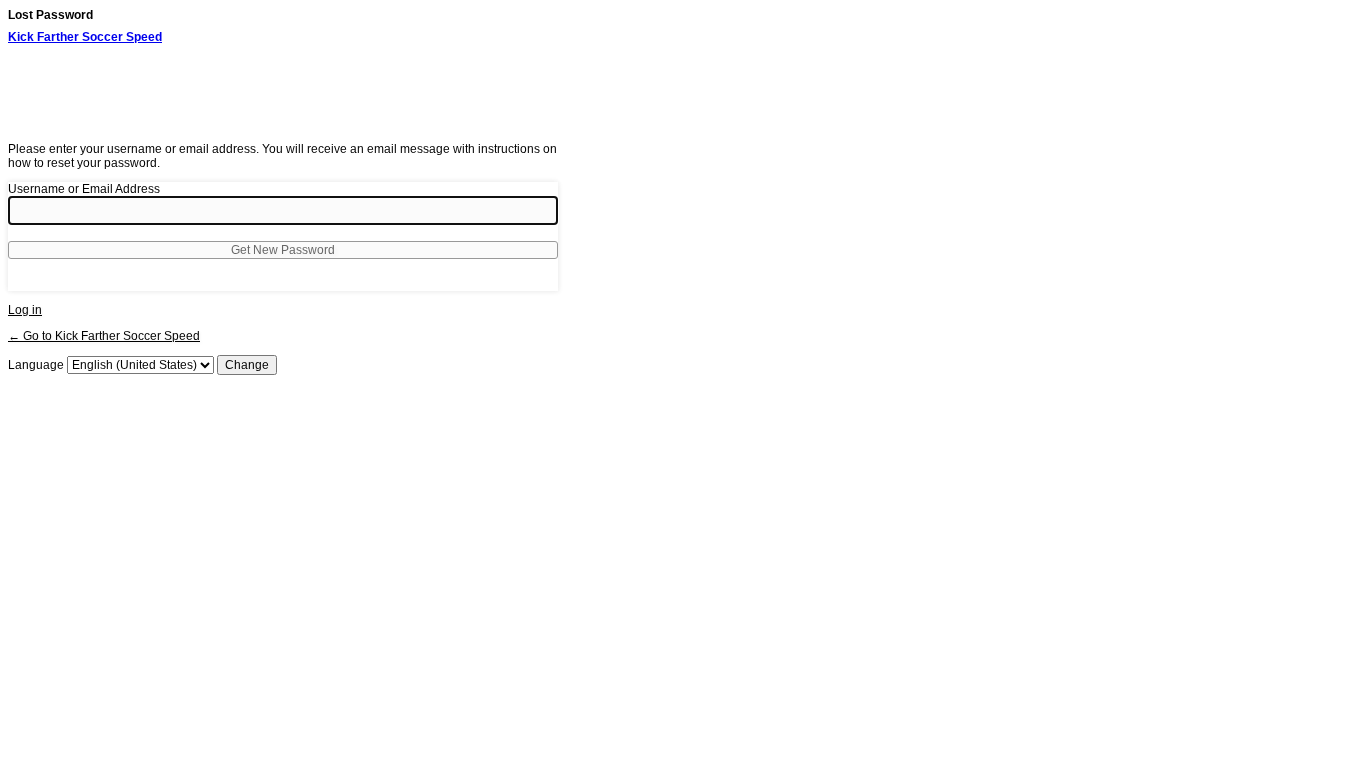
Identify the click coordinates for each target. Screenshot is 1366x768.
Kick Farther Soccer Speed (85, 37)
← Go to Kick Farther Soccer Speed (104, 336)
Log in (25, 310)
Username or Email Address (84, 189)
